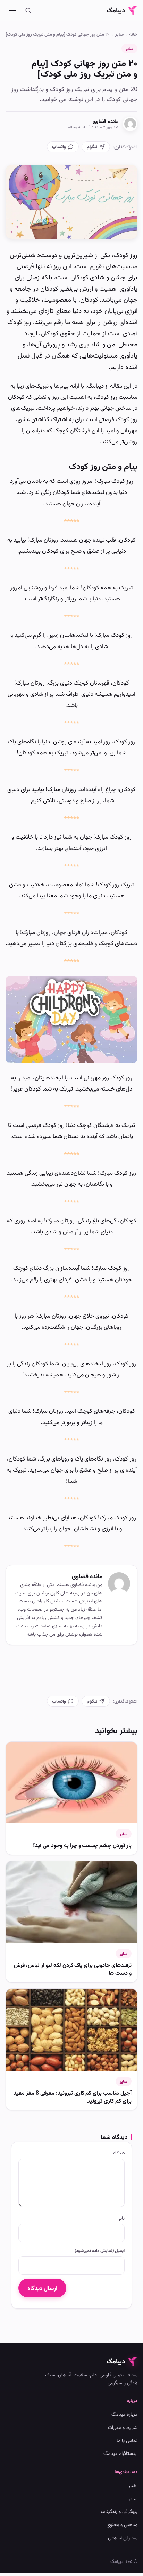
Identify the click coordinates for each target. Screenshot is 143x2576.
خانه (133, 34)
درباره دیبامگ (124, 2414)
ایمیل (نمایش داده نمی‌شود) (100, 2250)
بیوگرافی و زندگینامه (119, 2511)
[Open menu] (12, 10)
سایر (119, 34)
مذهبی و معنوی (122, 2524)
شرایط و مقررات (123, 2427)
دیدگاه (119, 2153)
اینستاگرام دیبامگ (120, 2453)
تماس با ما (127, 2440)
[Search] (28, 10)
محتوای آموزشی (123, 2537)
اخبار (133, 2485)
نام (122, 2218)
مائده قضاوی (106, 121)
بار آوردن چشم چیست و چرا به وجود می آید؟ (82, 1845)
